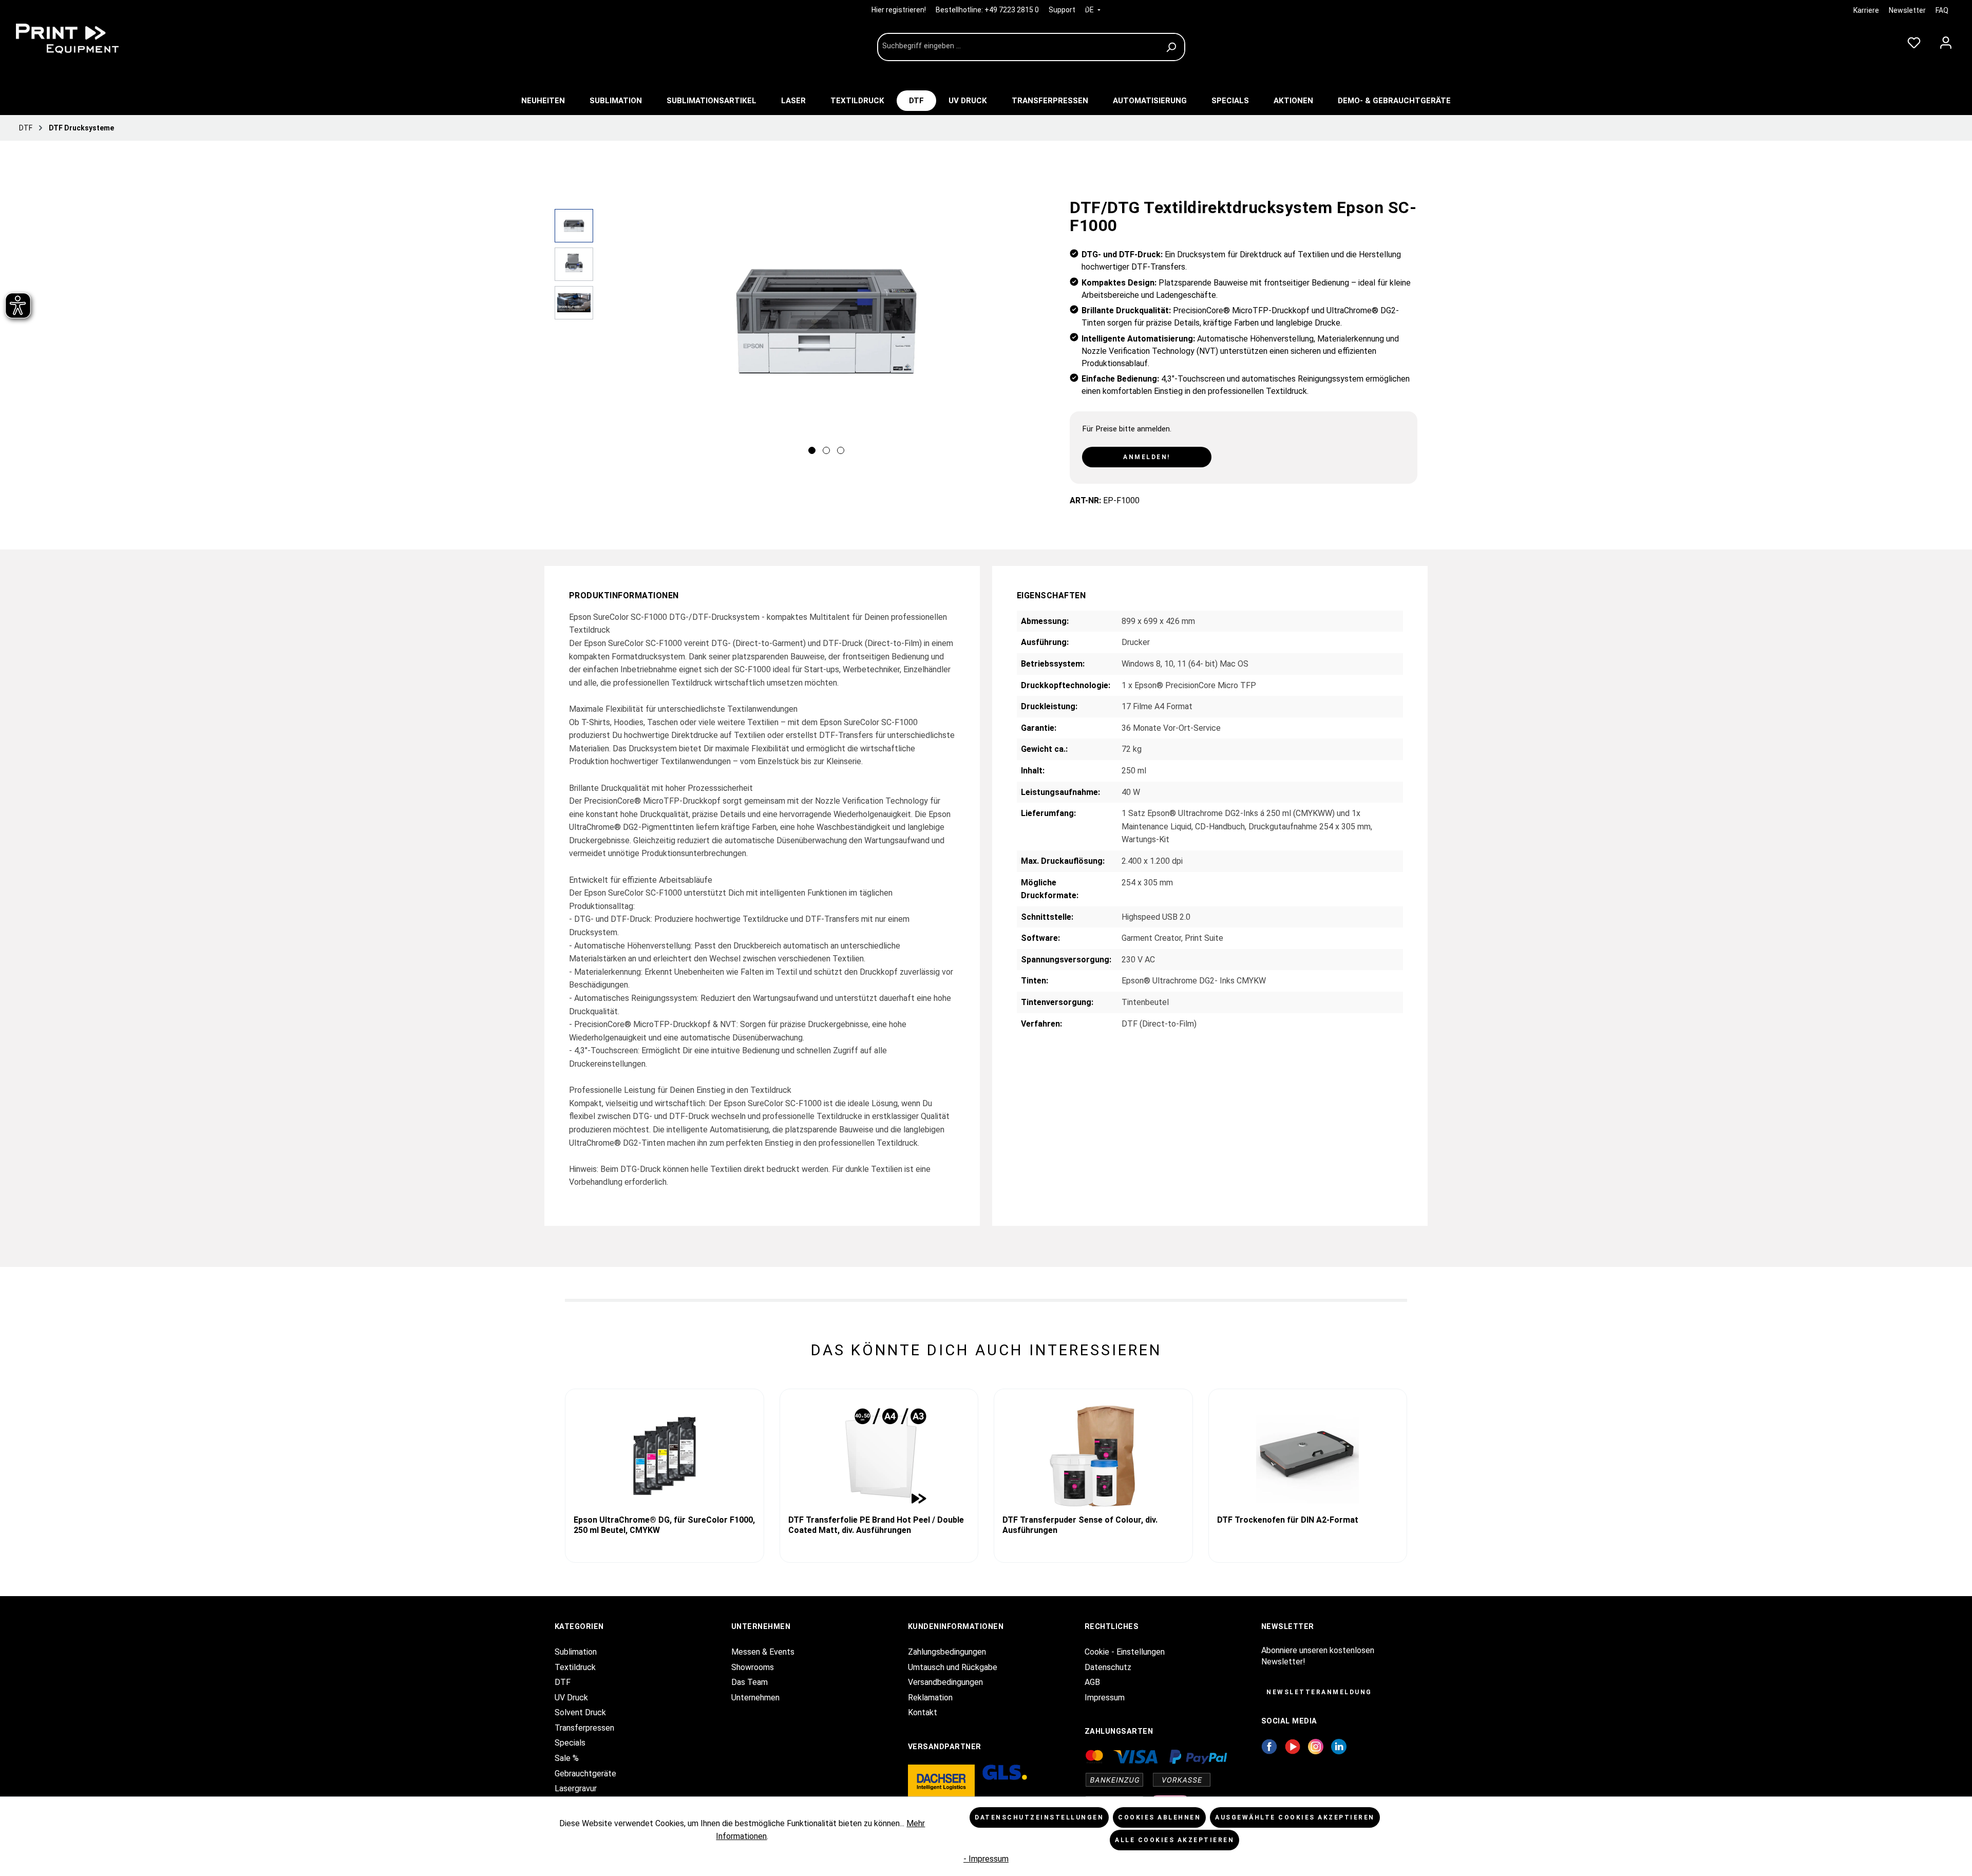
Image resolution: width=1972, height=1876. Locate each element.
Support (1062, 10)
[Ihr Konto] (1946, 41)
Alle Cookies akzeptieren (1174, 1840)
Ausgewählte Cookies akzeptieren (1295, 1817)
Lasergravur (576, 1788)
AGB (1092, 1682)
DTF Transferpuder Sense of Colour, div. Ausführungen (1080, 1525)
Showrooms (753, 1667)
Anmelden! (1147, 457)
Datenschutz (1108, 1667)
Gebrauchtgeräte (585, 1774)
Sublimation (576, 1652)
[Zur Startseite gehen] (87, 39)
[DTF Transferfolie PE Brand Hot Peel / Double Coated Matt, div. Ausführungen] (879, 1456)
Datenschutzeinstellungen (1039, 1817)
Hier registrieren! (899, 10)
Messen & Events (763, 1652)
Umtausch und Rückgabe (953, 1667)
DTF (563, 1682)
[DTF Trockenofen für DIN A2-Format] (1308, 1456)
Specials (570, 1743)
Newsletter (1907, 10)
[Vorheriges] (611, 334)
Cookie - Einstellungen (1125, 1652)
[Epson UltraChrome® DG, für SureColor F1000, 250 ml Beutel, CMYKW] (665, 1456)
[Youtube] (1293, 1746)
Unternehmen (755, 1698)
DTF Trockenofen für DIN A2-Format (1288, 1520)
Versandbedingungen (945, 1682)
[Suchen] (1173, 47)
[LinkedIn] (1339, 1746)
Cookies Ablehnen (1159, 1817)
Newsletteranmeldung (1319, 1692)
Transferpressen (584, 1728)
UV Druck (571, 1698)
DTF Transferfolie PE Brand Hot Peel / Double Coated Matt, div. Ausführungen (876, 1525)
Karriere (1866, 10)
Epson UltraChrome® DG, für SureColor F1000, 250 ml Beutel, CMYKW (664, 1525)
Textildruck (575, 1667)
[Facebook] (1269, 1746)
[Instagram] (1316, 1746)
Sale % (567, 1758)
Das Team (750, 1682)
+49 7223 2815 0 (1012, 10)
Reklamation (930, 1698)
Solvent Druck (580, 1712)
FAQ (1942, 10)
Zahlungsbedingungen (947, 1652)
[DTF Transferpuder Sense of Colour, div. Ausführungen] (1093, 1456)
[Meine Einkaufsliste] (1914, 41)
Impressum (1105, 1698)
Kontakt (923, 1712)
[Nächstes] (1041, 334)
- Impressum (986, 1859)
